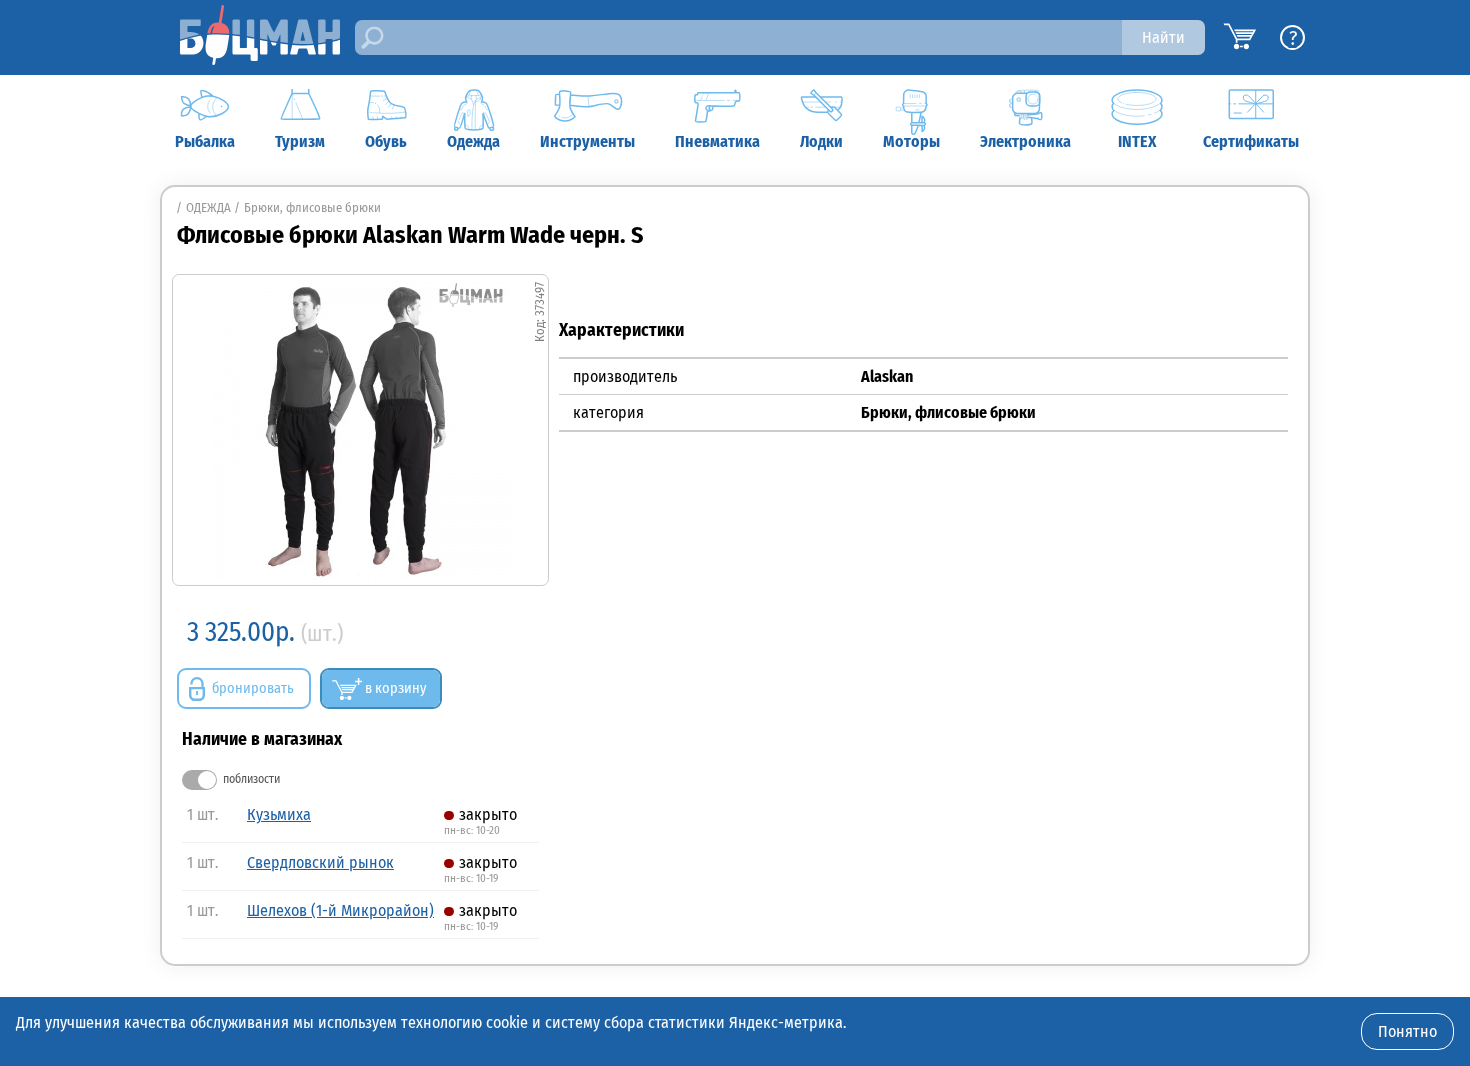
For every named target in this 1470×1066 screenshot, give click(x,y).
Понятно (1407, 1031)
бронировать (253, 688)
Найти (1163, 37)
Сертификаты (1251, 141)
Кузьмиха (279, 814)
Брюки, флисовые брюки (312, 207)
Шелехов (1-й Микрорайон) (340, 910)
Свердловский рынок (320, 862)
